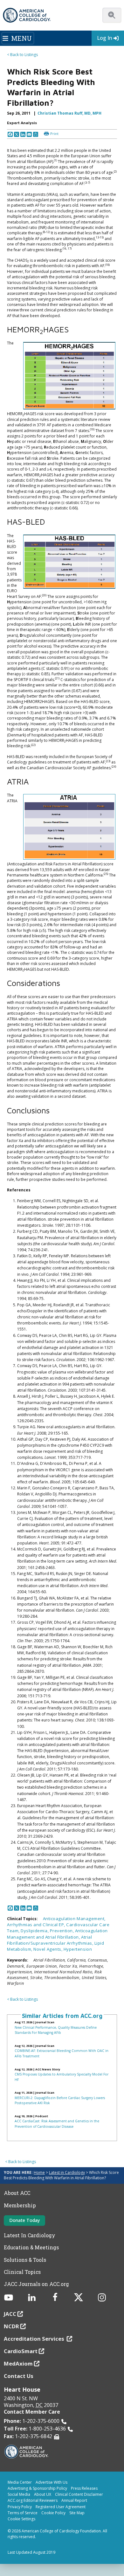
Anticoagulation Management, (74, 1919)
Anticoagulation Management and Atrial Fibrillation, (57, 1934)
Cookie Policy (53, 2513)
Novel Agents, (48, 1949)
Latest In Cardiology (30, 2235)
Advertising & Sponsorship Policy (37, 2488)
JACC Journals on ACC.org (36, 2284)
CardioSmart (21, 2351)
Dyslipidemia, (35, 1931)
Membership (20, 2205)
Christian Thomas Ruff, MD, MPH (69, 113)
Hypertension (78, 1949)
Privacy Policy (20, 2507)
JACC (10, 2314)
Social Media (19, 2494)
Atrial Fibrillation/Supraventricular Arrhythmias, (51, 1940)
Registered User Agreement (61, 2507)
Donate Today (24, 2220)
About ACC (17, 2193)
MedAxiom (18, 2363)
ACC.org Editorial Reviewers (33, 2500)
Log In (105, 38)
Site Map (77, 2513)
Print (54, 134)
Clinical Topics (22, 2272)
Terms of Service (23, 2513)
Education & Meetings (31, 2247)
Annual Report (74, 2500)
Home (39, 2172)
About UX (43, 2494)
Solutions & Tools (25, 2260)
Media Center (20, 2482)
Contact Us (19, 2376)
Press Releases (84, 2488)
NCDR (11, 2326)
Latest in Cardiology (67, 2172)
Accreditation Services (35, 2339)
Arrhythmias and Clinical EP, (37, 1925)
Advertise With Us (52, 2482)
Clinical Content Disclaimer (79, 2494)
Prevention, (62, 1931)
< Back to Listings (22, 55)
